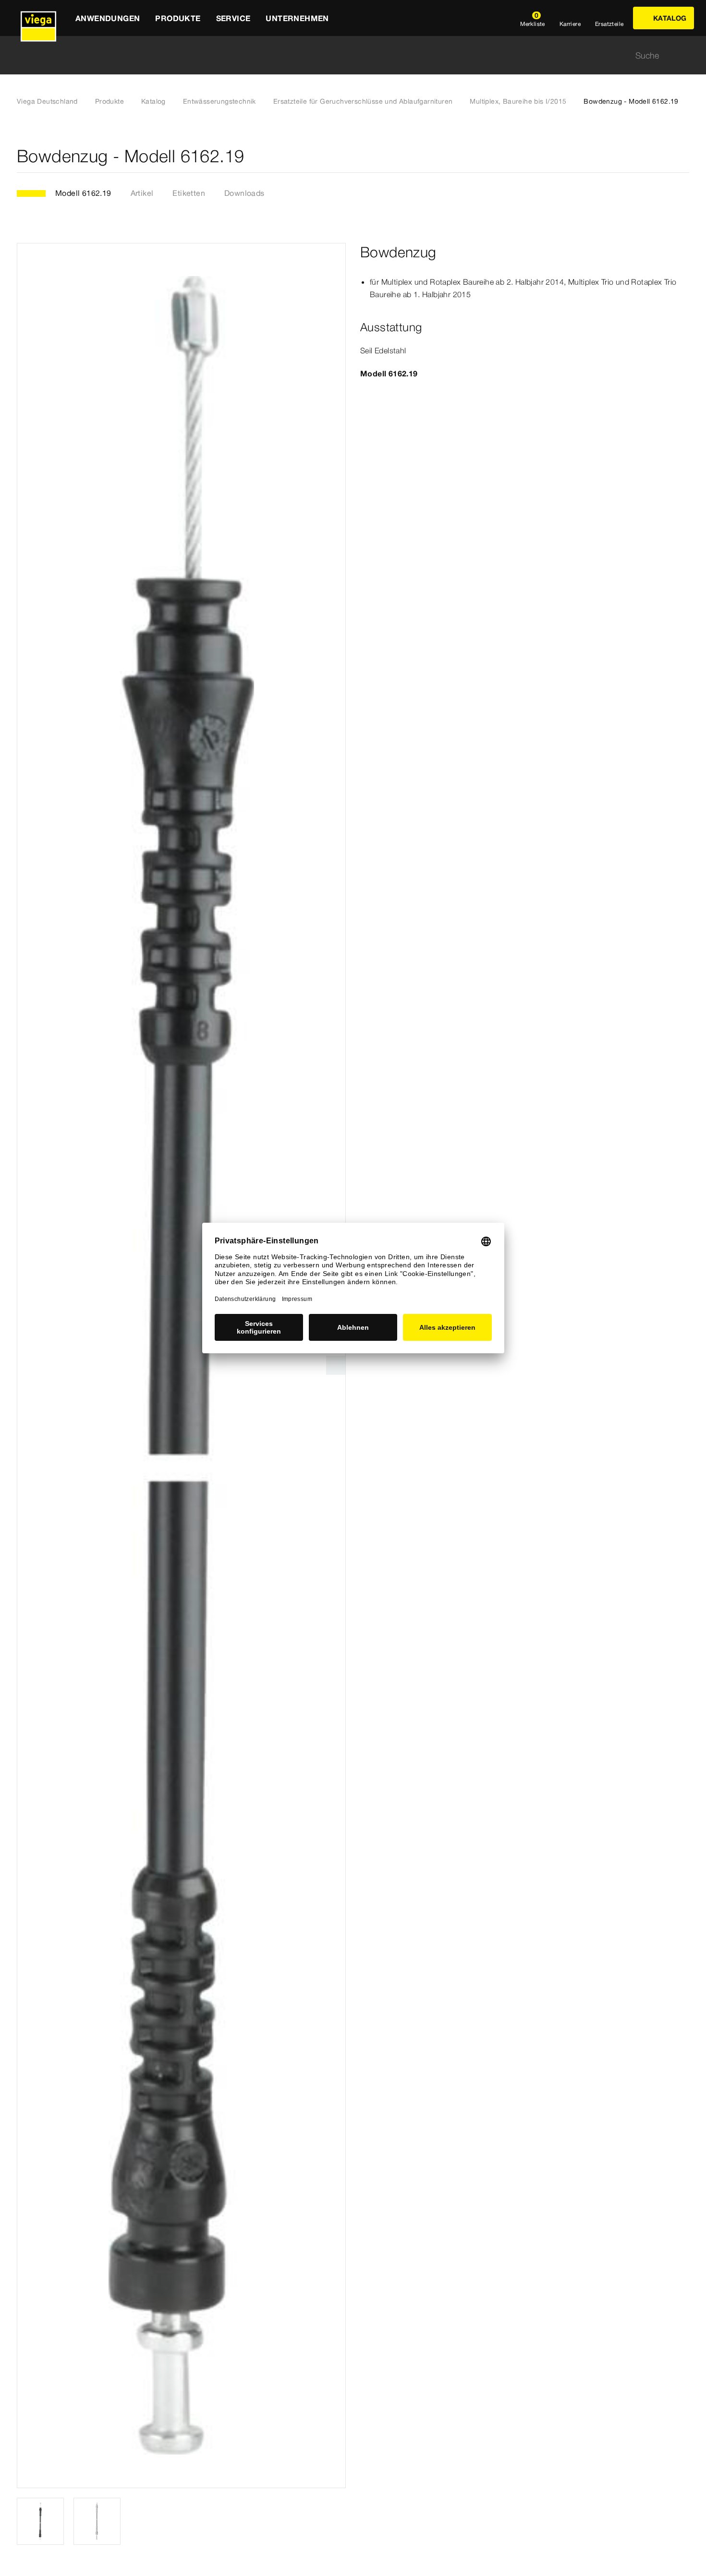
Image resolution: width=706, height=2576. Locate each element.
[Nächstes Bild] (336, 1365)
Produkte (110, 101)
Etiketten (189, 193)
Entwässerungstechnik (219, 101)
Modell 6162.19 (83, 193)
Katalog (153, 101)
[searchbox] (345, 55)
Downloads (244, 193)
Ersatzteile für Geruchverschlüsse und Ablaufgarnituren (363, 101)
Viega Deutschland (47, 101)
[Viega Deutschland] (38, 18)
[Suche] (683, 55)
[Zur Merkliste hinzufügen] (683, 156)
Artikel (142, 193)
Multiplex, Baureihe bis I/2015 (518, 101)
